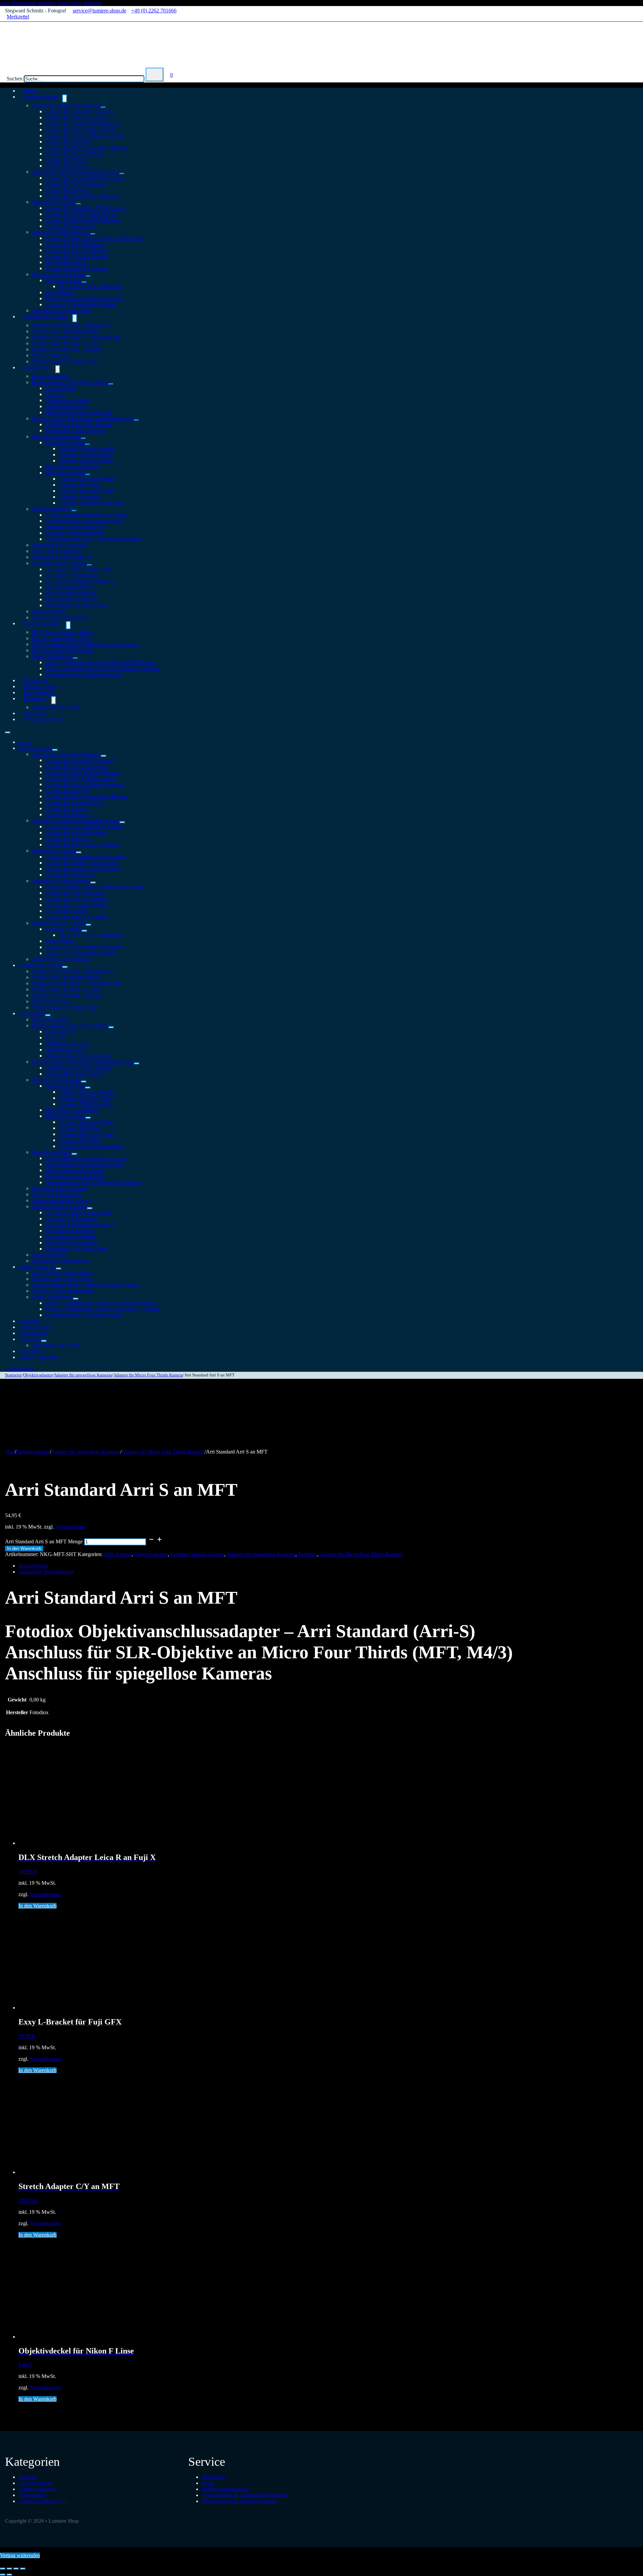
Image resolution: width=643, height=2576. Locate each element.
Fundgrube (30, 1321)
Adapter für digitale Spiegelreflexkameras (76, 172)
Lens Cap (55, 394)
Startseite (13, 1375)
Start (10, 1452)
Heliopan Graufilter (79, 497)
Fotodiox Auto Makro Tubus (62, 638)
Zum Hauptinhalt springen (28, 3)
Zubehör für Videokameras (60, 1261)
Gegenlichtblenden (52, 509)
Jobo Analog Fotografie (57, 551)
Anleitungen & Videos (56, 707)
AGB (207, 2483)
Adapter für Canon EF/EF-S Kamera (84, 178)
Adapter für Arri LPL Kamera (77, 250)
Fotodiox (308, 1554)
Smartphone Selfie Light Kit (62, 557)
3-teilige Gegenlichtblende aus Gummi (86, 515)
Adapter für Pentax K (68, 190)
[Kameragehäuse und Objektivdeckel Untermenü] (111, 384)
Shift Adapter (59, 292)
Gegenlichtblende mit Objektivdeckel (85, 521)
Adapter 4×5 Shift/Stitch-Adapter (80, 304)
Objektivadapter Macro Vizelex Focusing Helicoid (86, 644)
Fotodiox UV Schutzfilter (86, 455)
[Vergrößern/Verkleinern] (3, 2569)
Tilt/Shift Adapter (63, 280)
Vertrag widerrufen (43, 719)
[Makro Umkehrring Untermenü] (75, 658)
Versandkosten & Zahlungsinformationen (245, 2495)
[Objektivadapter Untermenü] (65, 99)
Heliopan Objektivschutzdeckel (78, 412)
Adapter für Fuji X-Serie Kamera (80, 130)
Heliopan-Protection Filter (86, 491)
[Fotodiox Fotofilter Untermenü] (87, 444)
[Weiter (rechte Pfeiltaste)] (9, 2575)
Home (25, 742)
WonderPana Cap (50, 355)
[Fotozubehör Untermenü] (58, 369)
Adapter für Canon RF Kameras (79, 111)
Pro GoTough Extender (70, 587)
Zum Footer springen (79, 3)
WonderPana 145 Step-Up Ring (65, 343)
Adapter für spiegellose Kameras (66, 105)
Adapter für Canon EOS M (74, 154)
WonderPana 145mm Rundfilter (65, 331)
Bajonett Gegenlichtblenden (75, 533)
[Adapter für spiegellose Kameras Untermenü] (103, 107)
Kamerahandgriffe (51, 376)
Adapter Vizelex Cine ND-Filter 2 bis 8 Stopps (95, 238)
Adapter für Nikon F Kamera (76, 184)
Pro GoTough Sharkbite (70, 593)
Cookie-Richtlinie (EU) (43, 2501)
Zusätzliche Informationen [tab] (46, 1572)
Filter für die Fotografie (56, 436)
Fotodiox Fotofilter (65, 442)
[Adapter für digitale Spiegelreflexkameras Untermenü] (122, 174)
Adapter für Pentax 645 (70, 226)
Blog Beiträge (33, 1333)
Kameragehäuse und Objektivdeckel (70, 382)
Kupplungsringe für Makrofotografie (84, 674)
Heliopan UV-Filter (79, 485)
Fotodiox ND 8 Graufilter (86, 461)
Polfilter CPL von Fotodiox (87, 448)
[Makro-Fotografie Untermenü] (68, 625)
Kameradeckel (60, 388)
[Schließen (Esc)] (23, 2569)
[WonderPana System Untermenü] (75, 318)
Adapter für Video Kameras (61, 232)
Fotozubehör (37, 367)
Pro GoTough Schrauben (72, 599)
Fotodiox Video (35, 1327)
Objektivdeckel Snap (67, 400)
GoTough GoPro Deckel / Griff (79, 569)
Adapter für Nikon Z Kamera (76, 117)
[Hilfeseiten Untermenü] (54, 700)
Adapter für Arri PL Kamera (75, 244)
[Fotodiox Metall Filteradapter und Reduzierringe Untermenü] (136, 420)
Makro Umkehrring (52, 656)
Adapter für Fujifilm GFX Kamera (82, 214)
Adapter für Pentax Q (68, 166)
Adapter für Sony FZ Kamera (77, 268)
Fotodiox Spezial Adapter (59, 274)
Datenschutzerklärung (225, 2489)
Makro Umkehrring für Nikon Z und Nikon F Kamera (102, 668)
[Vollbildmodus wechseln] (9, 2569)
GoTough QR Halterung (71, 575)
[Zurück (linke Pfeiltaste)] (3, 2575)
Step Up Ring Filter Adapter (75, 430)
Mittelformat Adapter (54, 202)
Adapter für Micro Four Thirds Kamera (87, 148)
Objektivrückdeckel (66, 406)
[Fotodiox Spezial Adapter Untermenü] (88, 276)
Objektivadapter (40, 97)
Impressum (213, 2477)
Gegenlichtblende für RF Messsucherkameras (93, 539)
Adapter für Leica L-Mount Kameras (84, 136)
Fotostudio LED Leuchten (60, 545)
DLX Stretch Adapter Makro (62, 632)
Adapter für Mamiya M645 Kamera (83, 220)
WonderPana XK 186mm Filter (65, 361)
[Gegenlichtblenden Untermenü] (74, 511)
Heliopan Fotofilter (65, 473)
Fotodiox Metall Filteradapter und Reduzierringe (83, 418)
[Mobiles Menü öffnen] (8, 732)
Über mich (30, 1351)
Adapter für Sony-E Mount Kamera (83, 123)
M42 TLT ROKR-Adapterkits (91, 286)
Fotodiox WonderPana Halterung (67, 349)
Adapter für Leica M (67, 142)
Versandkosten (71, 1527)
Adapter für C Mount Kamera (77, 256)
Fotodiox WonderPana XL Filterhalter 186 (77, 337)
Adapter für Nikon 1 (67, 160)
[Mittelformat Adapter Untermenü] (78, 204)
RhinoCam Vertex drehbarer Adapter (84, 298)
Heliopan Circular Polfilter (87, 479)
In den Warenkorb (24, 1549)
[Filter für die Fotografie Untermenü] (83, 438)
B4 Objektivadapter (66, 262)
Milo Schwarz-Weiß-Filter (73, 467)
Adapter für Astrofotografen (61, 959)
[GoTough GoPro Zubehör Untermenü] (89, 565)
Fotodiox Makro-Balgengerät (63, 650)
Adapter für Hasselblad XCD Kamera (85, 208)
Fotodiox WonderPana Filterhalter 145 (72, 325)
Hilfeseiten (35, 698)
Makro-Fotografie (42, 623)
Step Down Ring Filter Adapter (78, 424)
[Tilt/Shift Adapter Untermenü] (84, 282)
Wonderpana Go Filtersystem (76, 605)
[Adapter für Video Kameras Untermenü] (93, 234)
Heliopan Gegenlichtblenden (76, 527)
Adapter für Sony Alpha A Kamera (82, 196)
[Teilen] (16, 2569)
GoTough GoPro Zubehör (59, 563)
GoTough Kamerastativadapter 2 (80, 581)
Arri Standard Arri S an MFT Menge (44, 1541)
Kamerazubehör (49, 611)
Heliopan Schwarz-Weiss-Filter (92, 503)
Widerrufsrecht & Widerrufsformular (240, 2501)
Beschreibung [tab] (33, 1566)
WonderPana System (45, 316)
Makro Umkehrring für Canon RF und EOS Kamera (101, 662)
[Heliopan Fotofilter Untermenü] (88, 474)
